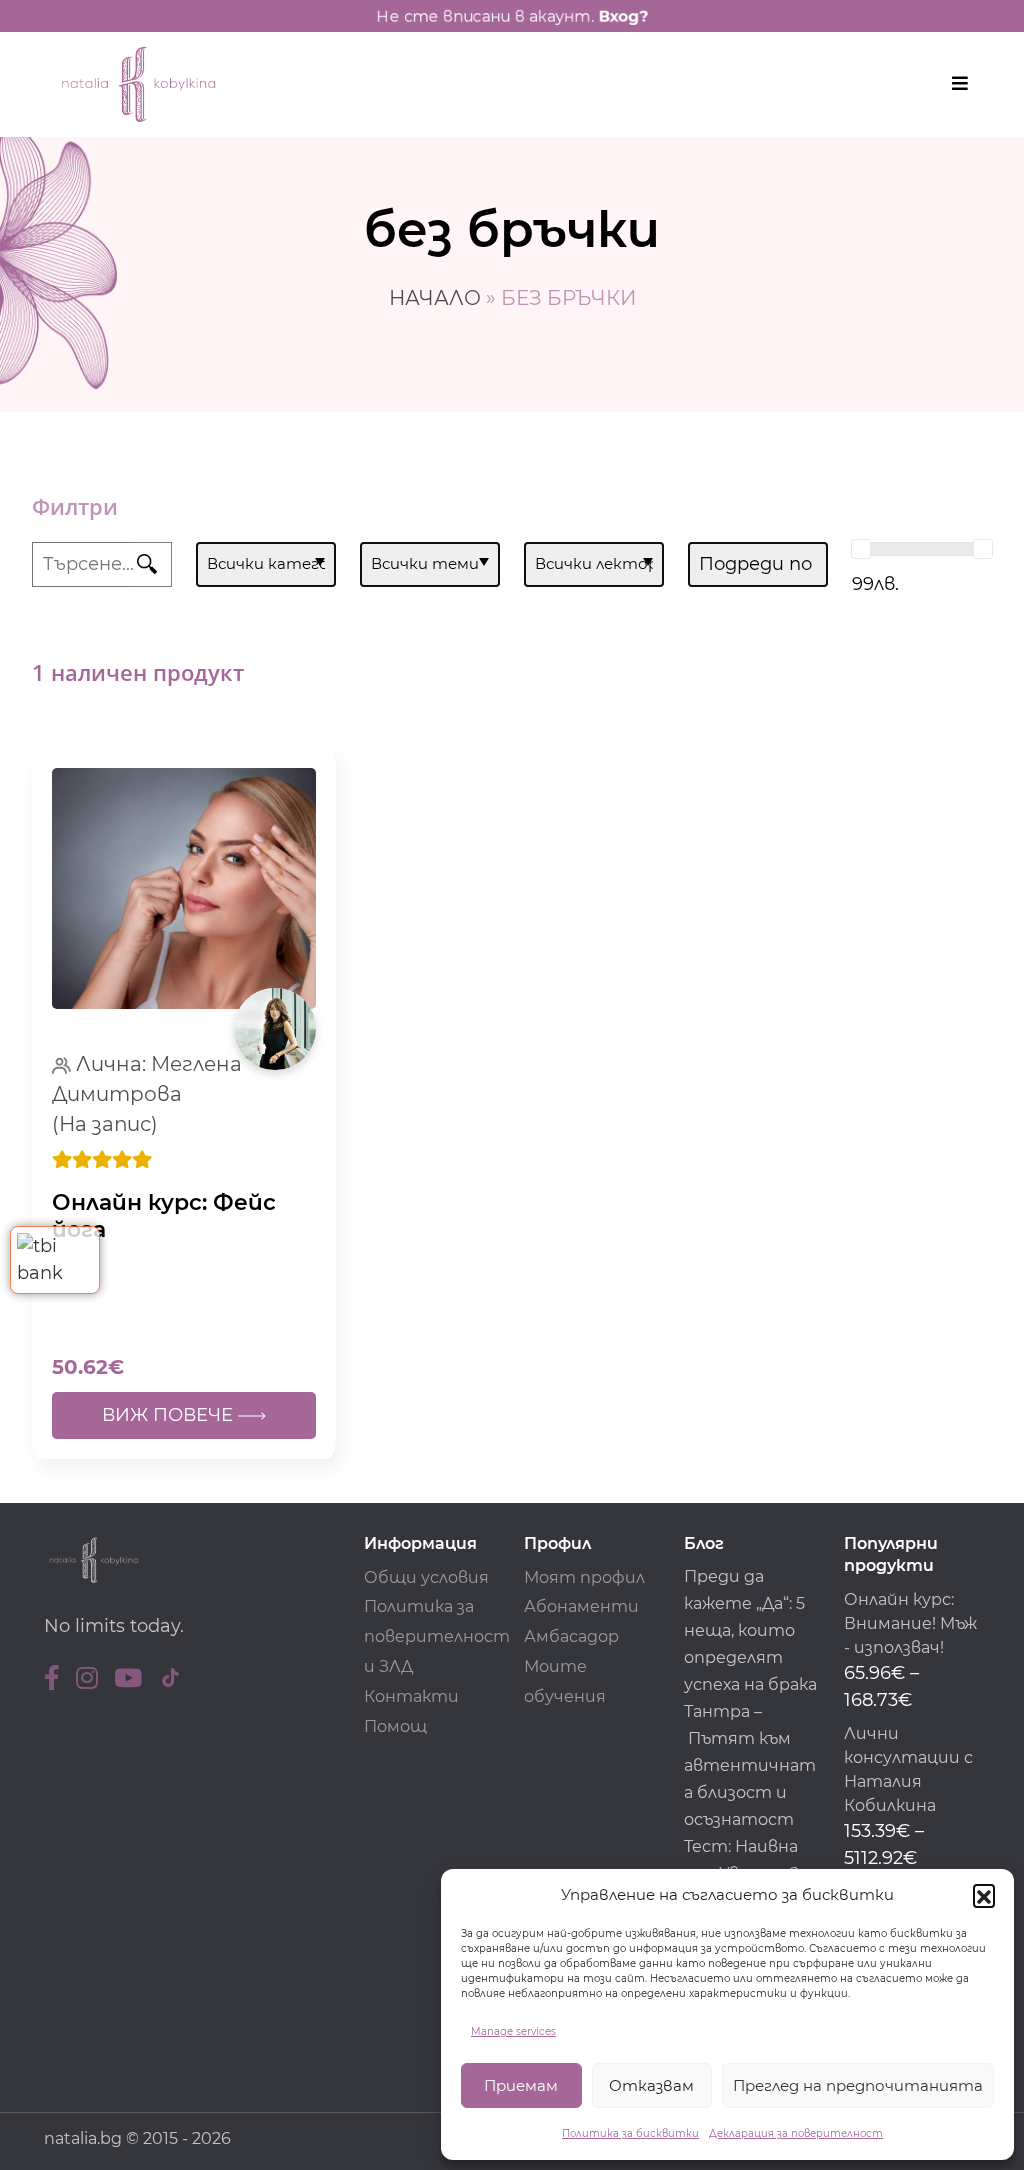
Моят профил (584, 1577)
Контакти (411, 1696)
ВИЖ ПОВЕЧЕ (170, 1415)
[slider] (861, 549)
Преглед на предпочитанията (858, 2085)
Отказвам (651, 2085)
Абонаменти (581, 1606)
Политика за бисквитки (630, 2133)
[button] (984, 1895)
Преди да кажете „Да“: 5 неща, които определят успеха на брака (750, 1630)
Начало (435, 298)
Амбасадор (571, 1636)
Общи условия (426, 1577)
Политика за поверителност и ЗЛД (437, 1636)
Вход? (623, 16)
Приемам (521, 2085)
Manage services (513, 2031)
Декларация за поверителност (796, 2133)
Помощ (395, 1726)
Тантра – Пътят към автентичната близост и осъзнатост (750, 1765)
